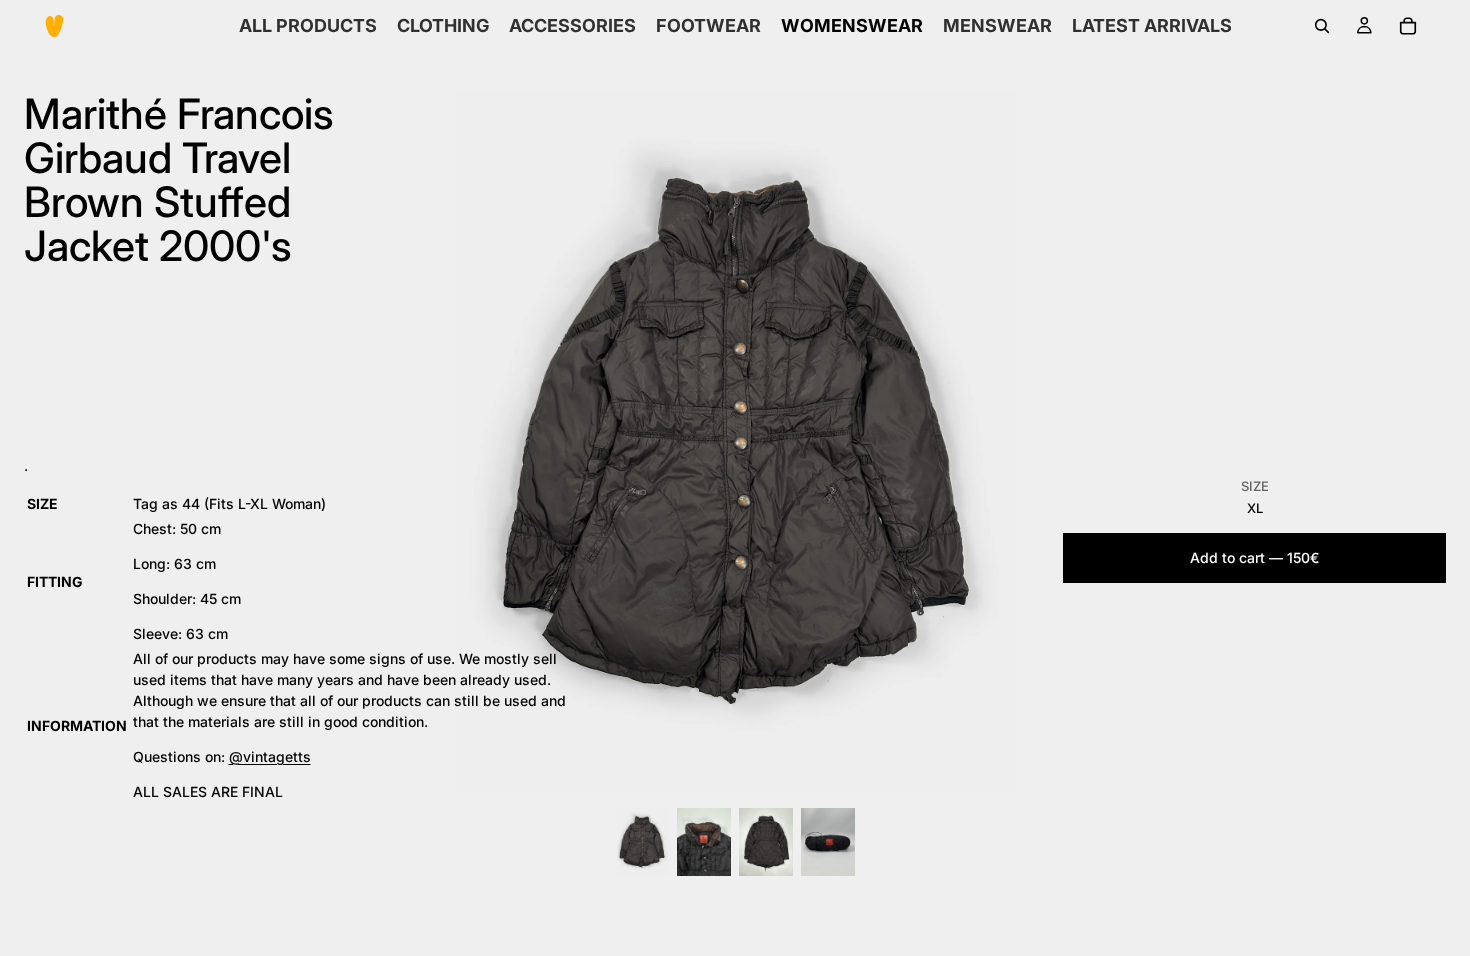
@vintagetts (270, 756)
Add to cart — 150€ (1254, 557)
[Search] (1322, 26)
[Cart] (1408, 26)
